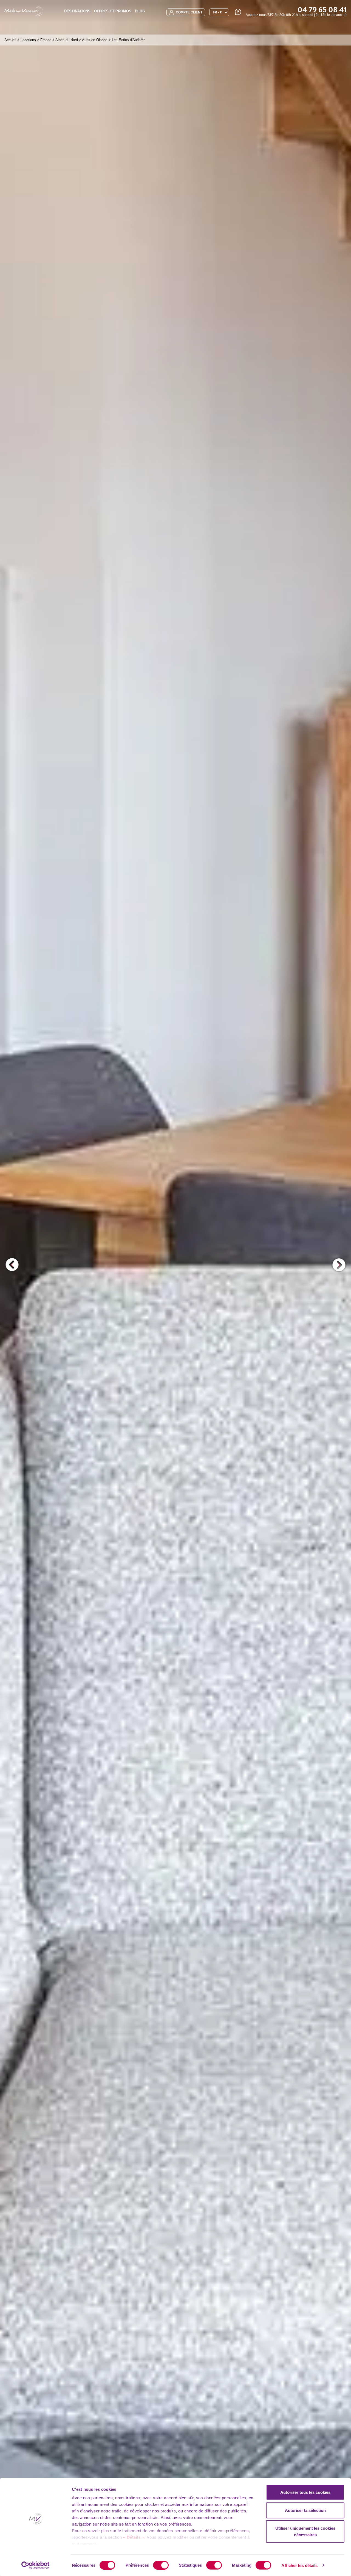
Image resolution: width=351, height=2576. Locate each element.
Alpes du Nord (67, 40)
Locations (28, 40)
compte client (189, 12)
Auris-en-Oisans (95, 40)
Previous (12, 1265)
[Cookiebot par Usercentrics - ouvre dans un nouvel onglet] (36, 2565)
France (46, 40)
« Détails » (134, 2537)
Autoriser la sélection (305, 2510)
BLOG (140, 11)
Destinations (77, 11)
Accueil (10, 40)
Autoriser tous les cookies (305, 2492)
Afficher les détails (299, 2565)
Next (339, 1265)
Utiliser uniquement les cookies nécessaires (305, 2531)
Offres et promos (113, 11)
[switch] (161, 2565)
